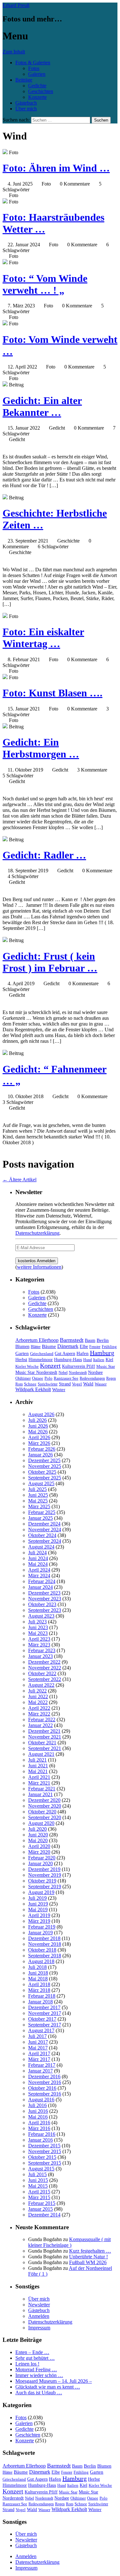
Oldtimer (23, 1378)
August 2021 (41, 1754)
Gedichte (37, 86)
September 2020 (45, 1817)
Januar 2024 (40, 1587)
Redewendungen (92, 1378)
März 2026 (39, 1443)
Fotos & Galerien (33, 63)
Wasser (101, 1384)
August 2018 (41, 1961)
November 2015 (45, 2151)
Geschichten (41, 91)
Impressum (39, 2328)
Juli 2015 (37, 2174)
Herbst (21, 1359)
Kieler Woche (27, 1366)
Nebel (63, 1373)
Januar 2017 (40, 2071)
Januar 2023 (40, 1656)
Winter (59, 1390)
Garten (22, 1353)
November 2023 (45, 1599)
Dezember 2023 (44, 1593)
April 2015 (39, 2192)
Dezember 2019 (44, 1869)
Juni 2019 (38, 1904)
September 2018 (45, 1956)
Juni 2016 (38, 2111)
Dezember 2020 (44, 1800)
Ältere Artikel (20, 1180)
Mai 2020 (38, 1840)
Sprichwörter (48, 1384)
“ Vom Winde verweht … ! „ (45, 284)
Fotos (34, 68)
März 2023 (39, 1645)
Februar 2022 (42, 1720)
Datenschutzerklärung (37, 1233)
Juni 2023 (38, 1627)
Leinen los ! (27, 2364)
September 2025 (45, 1478)
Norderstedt (78, 1373)
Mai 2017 (38, 2048)
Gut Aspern (65, 1354)
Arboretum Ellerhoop (37, 1340)
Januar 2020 (40, 1863)
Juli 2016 (37, 2105)
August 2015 (41, 2169)
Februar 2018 (42, 1996)
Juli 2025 (37, 1489)
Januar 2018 (40, 2002)
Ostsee (38, 1378)
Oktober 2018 (42, 1950)
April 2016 (39, 2123)
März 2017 (39, 2059)
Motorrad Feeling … (36, 2370)
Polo (48, 1378)
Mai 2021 (38, 1771)
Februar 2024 (42, 1581)
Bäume (49, 1346)
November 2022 (45, 1668)
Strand (65, 1384)
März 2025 (39, 1506)
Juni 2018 (38, 1973)
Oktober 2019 (42, 1881)
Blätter (36, 1347)
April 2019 (39, 1915)
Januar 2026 (40, 1455)
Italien (99, 1360)
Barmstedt (72, 1340)
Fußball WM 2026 (88, 2262)
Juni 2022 (38, 1696)
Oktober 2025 (42, 1472)
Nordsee (95, 1372)
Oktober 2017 (42, 2019)
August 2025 (41, 1483)
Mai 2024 (38, 1564)
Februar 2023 (42, 1650)
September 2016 (45, 2094)
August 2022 (41, 1685)
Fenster (95, 1347)
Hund (88, 1360)
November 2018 (45, 1944)
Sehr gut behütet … (35, 2358)
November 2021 (45, 1737)
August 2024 (41, 1547)
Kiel (109, 1360)
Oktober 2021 (42, 1743)
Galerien (37, 74)
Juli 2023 (37, 1622)
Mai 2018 (38, 1979)
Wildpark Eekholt (33, 1389)
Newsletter (39, 2305)
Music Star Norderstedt (36, 1372)
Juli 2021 (37, 1760)
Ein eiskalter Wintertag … (43, 638)
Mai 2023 (38, 1633)
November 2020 (45, 1806)
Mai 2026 (38, 1432)
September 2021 (45, 1748)
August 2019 (41, 1892)
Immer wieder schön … (39, 2375)
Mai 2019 (38, 1910)
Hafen (83, 1353)
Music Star (106, 1366)
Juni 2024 (38, 1558)
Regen (111, 1378)
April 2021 (39, 1777)
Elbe (84, 1347)
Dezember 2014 (44, 2215)
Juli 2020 (37, 1829)
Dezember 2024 (44, 1524)
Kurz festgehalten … (90, 2251)
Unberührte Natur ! (88, 2257)
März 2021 (39, 1783)
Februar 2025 (42, 1512)
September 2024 (45, 1541)
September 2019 (45, 1886)
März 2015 (39, 2197)
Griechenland (42, 1354)
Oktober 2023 (42, 1604)
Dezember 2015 (44, 2146)
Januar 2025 (40, 1518)
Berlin (103, 1340)
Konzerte (37, 97)
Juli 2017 (37, 2036)
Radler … (44, 855)
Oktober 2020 (42, 1812)
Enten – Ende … (32, 2352)
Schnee (30, 1384)
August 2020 (41, 1823)
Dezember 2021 (44, 1731)
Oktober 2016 (42, 2088)
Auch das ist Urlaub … (39, 2393)
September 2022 (45, 1679)
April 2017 (39, 2053)
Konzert (50, 1366)
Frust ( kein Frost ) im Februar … (50, 962)
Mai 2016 (38, 2117)
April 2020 (39, 1846)
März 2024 (39, 1576)
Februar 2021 (42, 1789)
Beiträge (24, 80)
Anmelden (39, 2316)
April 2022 (39, 1708)
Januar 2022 (40, 1725)
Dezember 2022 (44, 1662)
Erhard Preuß (16, 5)
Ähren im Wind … (56, 168)
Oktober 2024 (42, 1535)
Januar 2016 (40, 2140)
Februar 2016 (42, 2134)
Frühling (109, 1347)
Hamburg (102, 1353)
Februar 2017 (42, 2065)
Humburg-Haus (68, 1360)
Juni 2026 (38, 1426)
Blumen (22, 1347)
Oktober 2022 (42, 1673)
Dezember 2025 (44, 1460)
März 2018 (39, 1990)
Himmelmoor (41, 1360)
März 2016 (39, 2128)
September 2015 (45, 2163)
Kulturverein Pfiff (79, 1366)
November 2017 (45, 2013)
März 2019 (39, 1921)
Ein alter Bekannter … (42, 406)
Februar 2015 (42, 2203)
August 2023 (41, 1616)
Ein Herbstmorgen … (41, 748)
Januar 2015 (40, 2209)
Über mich (26, 109)
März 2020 (39, 1852)
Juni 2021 (38, 1766)
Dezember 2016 (44, 2077)
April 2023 (39, 1639)
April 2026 (39, 1437)
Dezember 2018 (44, 1938)
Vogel (77, 1384)
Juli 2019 (37, 1898)
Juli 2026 (37, 1420)
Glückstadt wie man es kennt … (48, 2387)
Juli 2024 (37, 1553)
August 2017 (41, 2030)
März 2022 (39, 1714)
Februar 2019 (42, 1927)
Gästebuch (26, 103)
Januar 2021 (40, 1794)
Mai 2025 (38, 1501)
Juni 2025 (38, 1495)
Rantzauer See (66, 1378)
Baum (90, 1340)
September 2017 (45, 2025)
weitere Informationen (39, 1267)
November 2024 (45, 1530)
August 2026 (41, 1414)
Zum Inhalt (14, 52)
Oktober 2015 (42, 2157)
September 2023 (45, 1610)
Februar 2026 (42, 1449)
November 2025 (45, 1466)
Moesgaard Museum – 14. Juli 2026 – (54, 2381)
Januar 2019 (40, 1933)
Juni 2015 (38, 2180)
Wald (88, 1384)
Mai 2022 (38, 1702)
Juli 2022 (37, 1691)
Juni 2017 (38, 2042)
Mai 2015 (38, 2186)
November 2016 (45, 2082)
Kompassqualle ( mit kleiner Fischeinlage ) (69, 2242)
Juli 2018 (37, 1967)
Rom (19, 1384)
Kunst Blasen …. (52, 693)
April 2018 (39, 1984)
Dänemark (68, 1346)
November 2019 (45, 1875)
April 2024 (39, 1570)
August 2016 (41, 2100)
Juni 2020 (38, 1835)
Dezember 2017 (44, 2007)
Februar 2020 (42, 1858)
